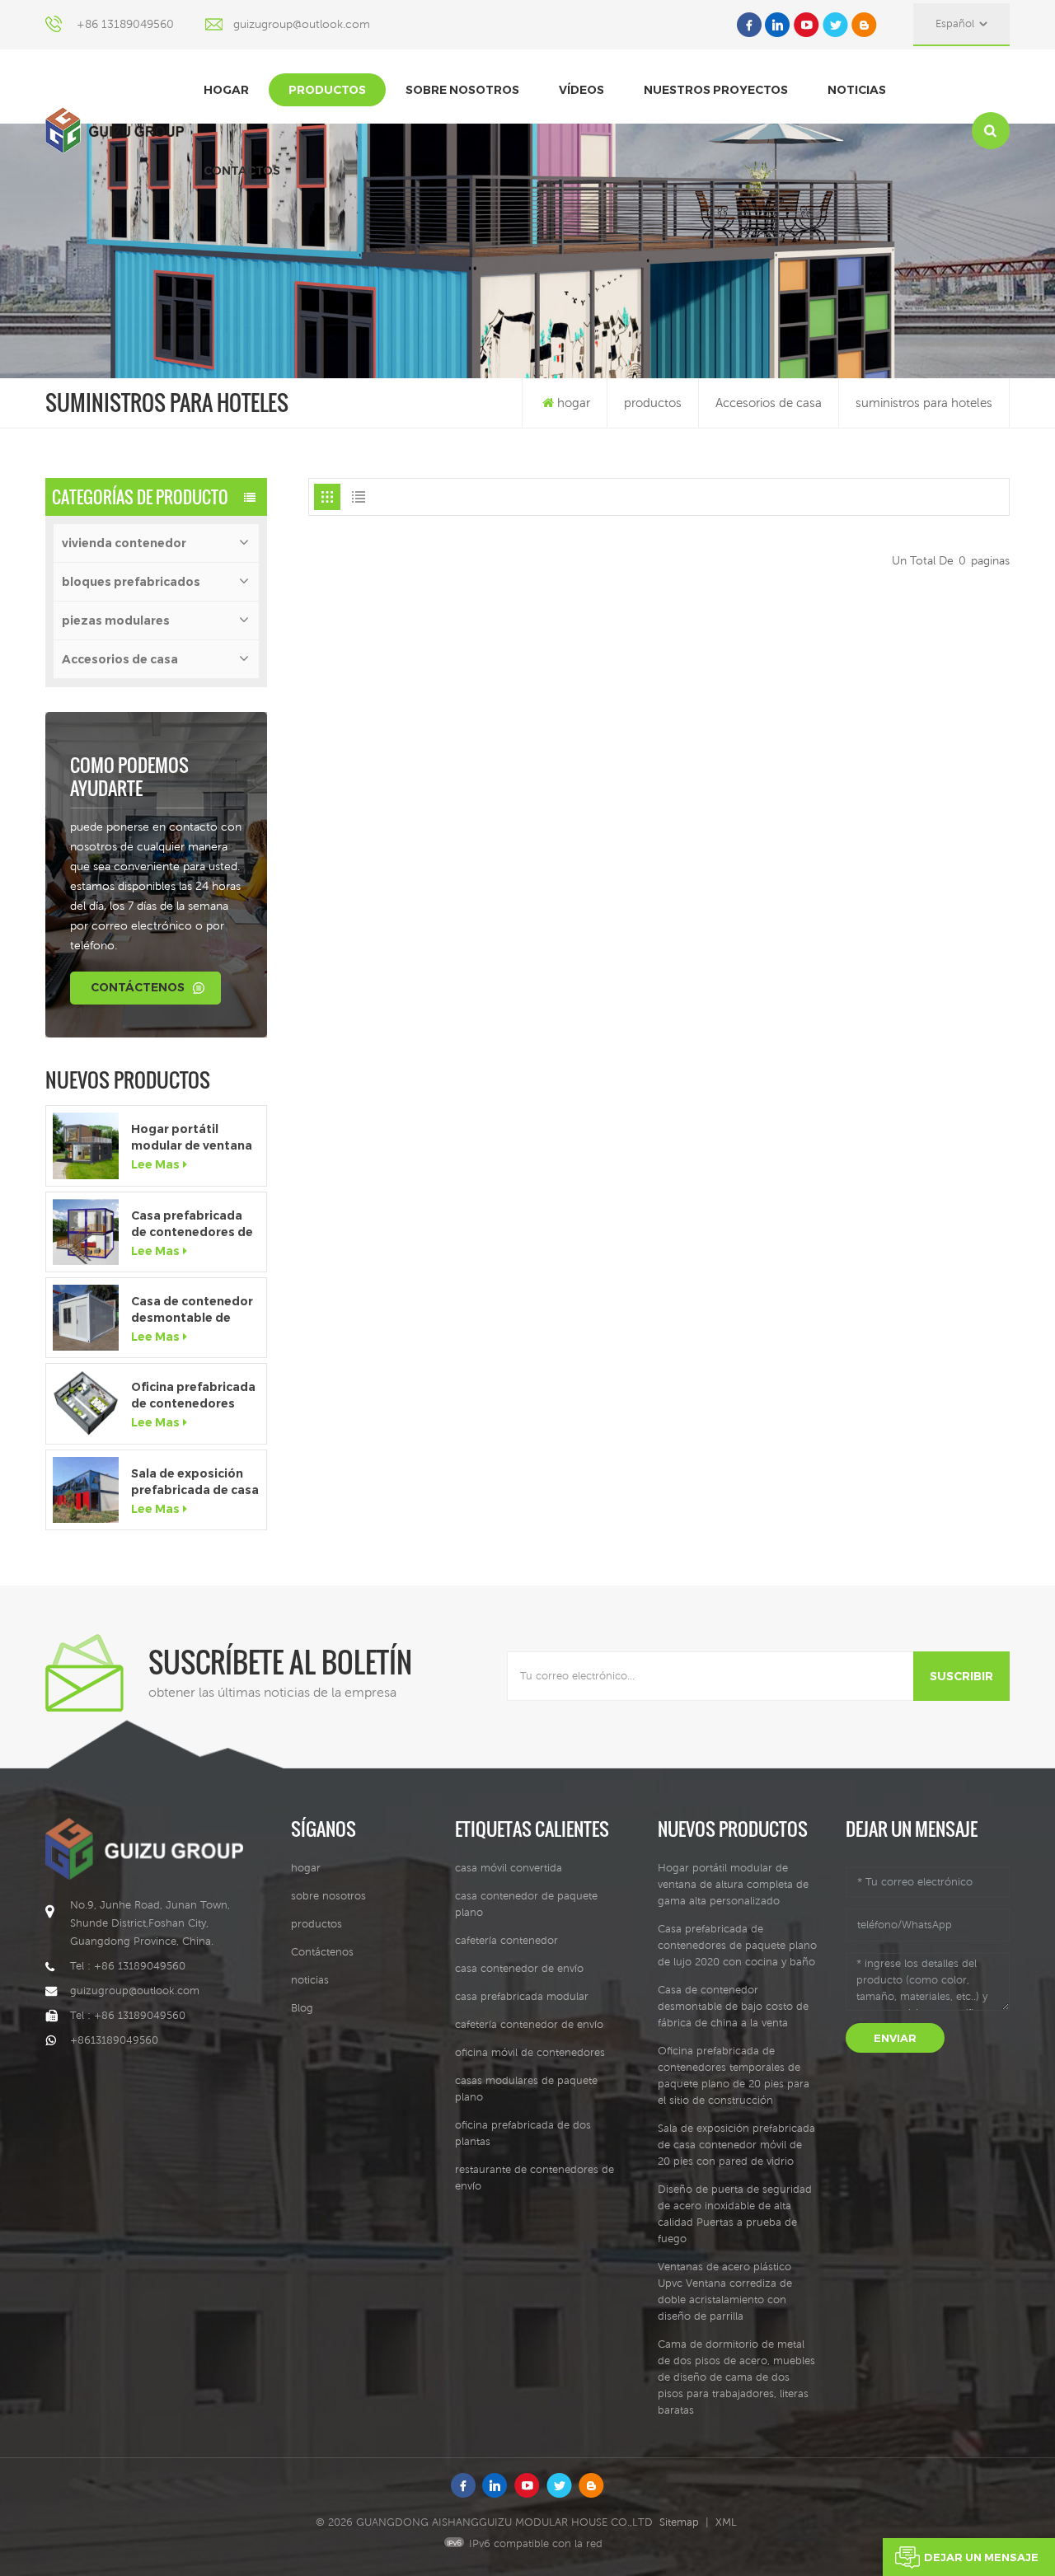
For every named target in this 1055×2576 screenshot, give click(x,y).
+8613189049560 (114, 2040)
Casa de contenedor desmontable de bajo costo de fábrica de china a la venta (192, 1310)
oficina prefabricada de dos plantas (523, 2133)
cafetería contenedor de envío (529, 2024)
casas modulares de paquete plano (526, 2089)
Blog (302, 2008)
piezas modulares (116, 621)
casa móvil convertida (509, 1868)
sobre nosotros (462, 90)
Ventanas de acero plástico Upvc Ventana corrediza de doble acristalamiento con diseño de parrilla (725, 2291)
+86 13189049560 (125, 24)
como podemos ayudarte (129, 776)
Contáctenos (138, 987)
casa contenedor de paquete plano (526, 1904)
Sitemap (679, 2522)
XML (726, 2522)
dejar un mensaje (981, 2557)
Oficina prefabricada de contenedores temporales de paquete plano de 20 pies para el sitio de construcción (194, 1396)
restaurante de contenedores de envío (535, 2178)
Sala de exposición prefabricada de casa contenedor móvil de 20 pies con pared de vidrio (195, 1482)
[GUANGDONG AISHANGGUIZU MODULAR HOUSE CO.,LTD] (115, 130)
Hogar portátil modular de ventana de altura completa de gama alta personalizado (192, 1138)
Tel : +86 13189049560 (128, 1966)
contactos (242, 171)
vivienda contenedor (124, 543)
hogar (226, 90)
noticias (857, 90)
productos (327, 90)
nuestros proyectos (716, 90)
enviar (895, 2038)
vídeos (581, 90)
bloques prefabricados (131, 582)
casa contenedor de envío (519, 1968)
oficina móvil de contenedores (530, 2052)
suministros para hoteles (924, 403)
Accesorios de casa (769, 403)
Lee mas (155, 1164)
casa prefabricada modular (522, 1996)
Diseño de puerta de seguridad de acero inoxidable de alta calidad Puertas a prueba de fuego (735, 2214)
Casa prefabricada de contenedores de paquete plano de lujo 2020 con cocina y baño (192, 1224)
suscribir (961, 1676)
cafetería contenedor (506, 1940)
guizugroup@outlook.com (302, 24)
